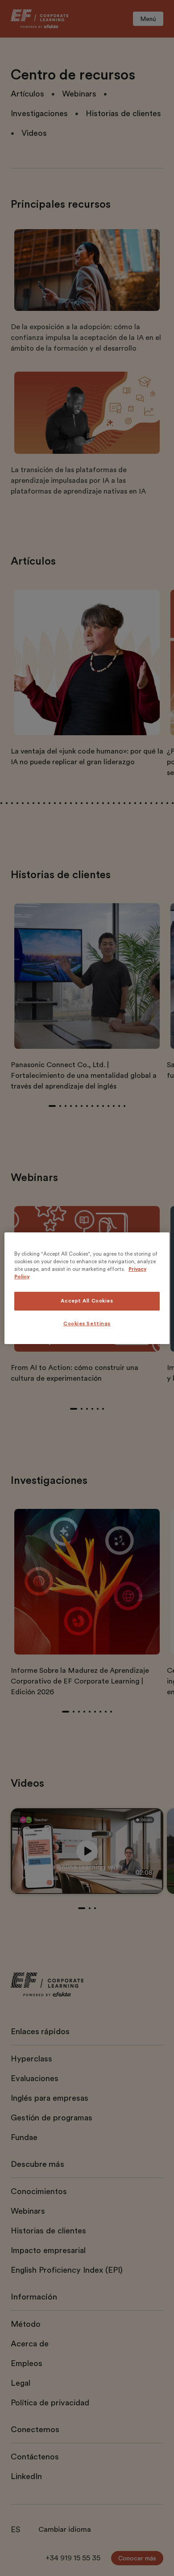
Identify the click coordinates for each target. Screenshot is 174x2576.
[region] (87, 1288)
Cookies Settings (87, 1324)
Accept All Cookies (87, 1301)
